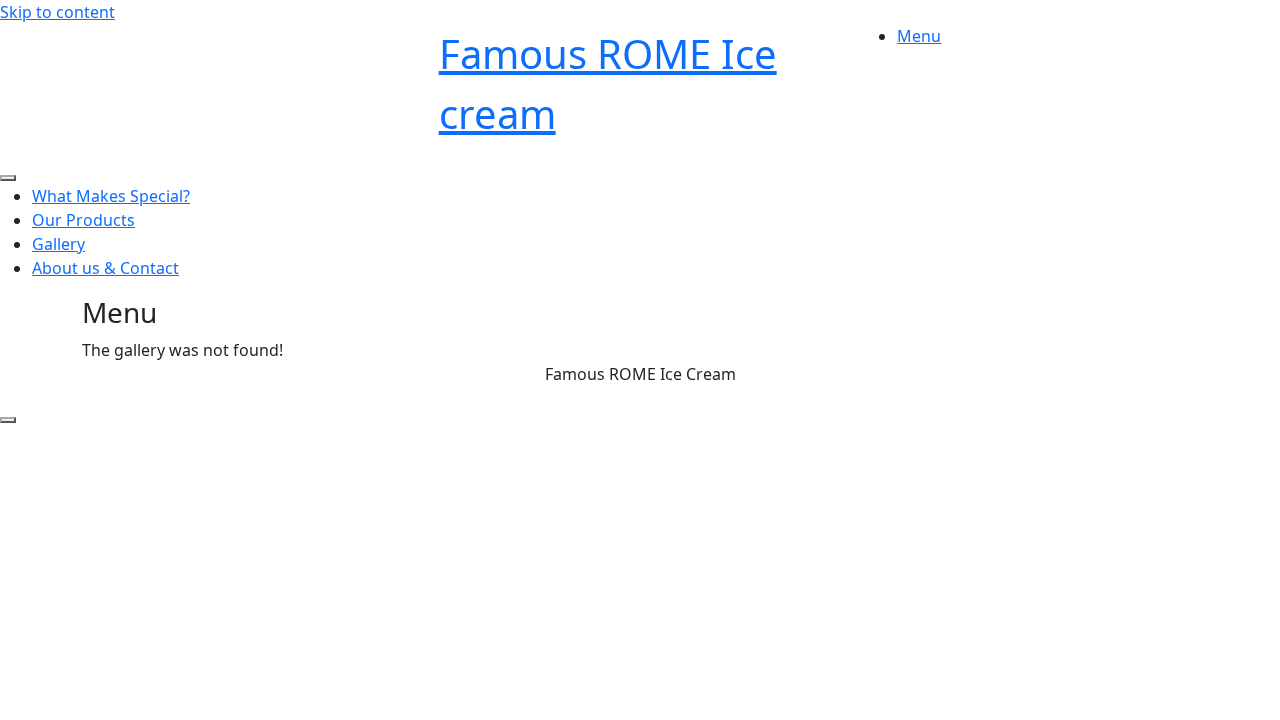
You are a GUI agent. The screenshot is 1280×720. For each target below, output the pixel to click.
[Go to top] (8, 420)
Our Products (83, 220)
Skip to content (57, 12)
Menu (919, 36)
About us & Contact (105, 268)
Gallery (58, 244)
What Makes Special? (111, 196)
